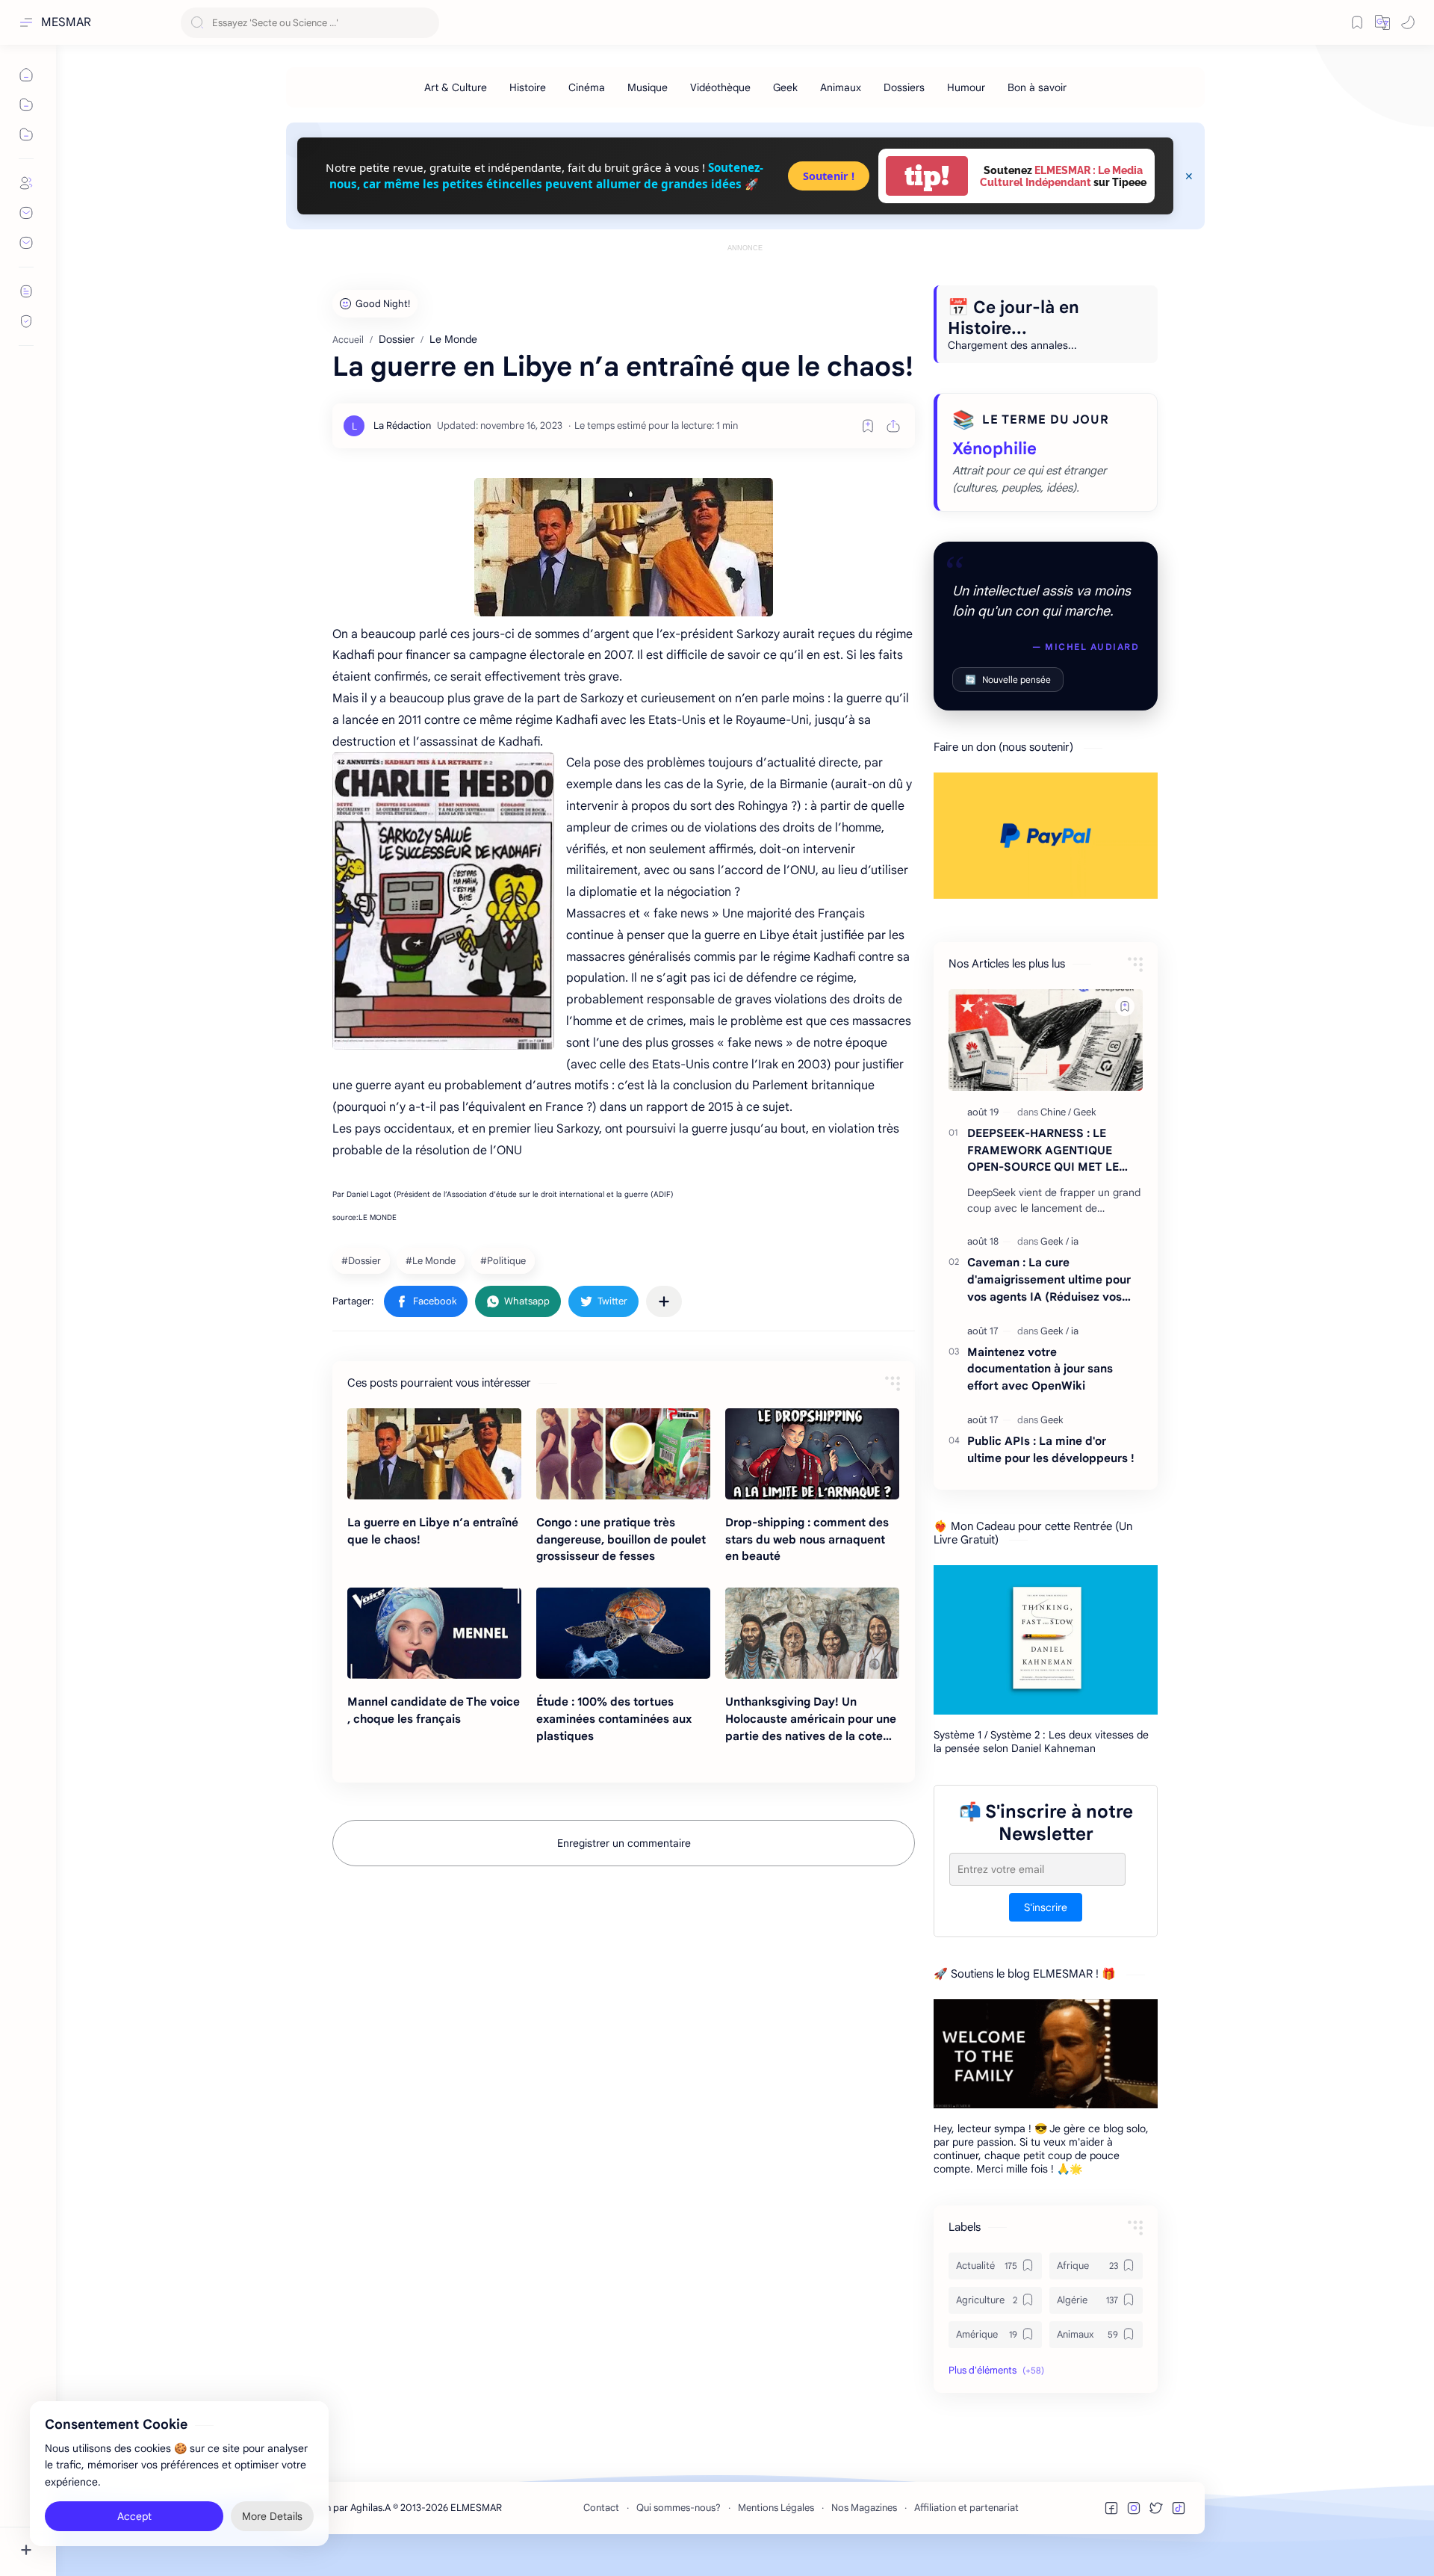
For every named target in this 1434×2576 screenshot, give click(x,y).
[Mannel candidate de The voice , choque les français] (434, 1633)
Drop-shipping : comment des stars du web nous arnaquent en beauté (807, 1539)
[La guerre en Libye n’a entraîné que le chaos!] (434, 1454)
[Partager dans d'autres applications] (664, 1301)
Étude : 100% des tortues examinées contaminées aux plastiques (614, 1719)
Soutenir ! (829, 176)
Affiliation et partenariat (966, 2508)
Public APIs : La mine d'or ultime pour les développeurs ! (1051, 1449)
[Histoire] (528, 87)
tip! (927, 176)
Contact (601, 2508)
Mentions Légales (776, 2508)
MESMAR (66, 22)
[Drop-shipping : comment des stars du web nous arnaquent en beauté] (812, 1454)
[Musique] (648, 87)
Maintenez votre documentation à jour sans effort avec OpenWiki (1040, 1369)
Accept (134, 2516)
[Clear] (425, 23)
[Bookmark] (1357, 22)
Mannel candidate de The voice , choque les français (434, 1710)
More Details (272, 2516)
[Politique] (505, 1260)
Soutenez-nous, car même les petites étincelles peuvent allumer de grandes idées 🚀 (546, 175)
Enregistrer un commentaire (624, 1843)
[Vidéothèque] (720, 87)
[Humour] (966, 87)
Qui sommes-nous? (679, 2508)
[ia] (1075, 1241)
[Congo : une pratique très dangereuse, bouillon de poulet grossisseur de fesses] (623, 1454)
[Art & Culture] (456, 87)
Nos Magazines (864, 2508)
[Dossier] (363, 1260)
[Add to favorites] (868, 426)
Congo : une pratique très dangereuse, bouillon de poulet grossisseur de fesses (621, 1539)
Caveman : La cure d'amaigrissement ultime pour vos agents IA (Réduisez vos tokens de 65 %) (1049, 1280)
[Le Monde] (432, 1260)
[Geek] (785, 87)
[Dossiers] (904, 87)
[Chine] (1056, 1112)
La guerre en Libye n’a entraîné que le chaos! (433, 1531)
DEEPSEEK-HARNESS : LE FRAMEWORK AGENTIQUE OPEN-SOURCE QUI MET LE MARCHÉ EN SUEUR (1043, 1151)
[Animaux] (841, 87)
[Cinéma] (587, 87)
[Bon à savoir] (1037, 87)
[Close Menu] (1189, 176)
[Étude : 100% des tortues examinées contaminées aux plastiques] (623, 1633)
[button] (1382, 22)
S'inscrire (1046, 1907)
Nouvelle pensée (1008, 679)
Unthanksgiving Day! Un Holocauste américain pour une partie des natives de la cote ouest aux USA (811, 1719)
